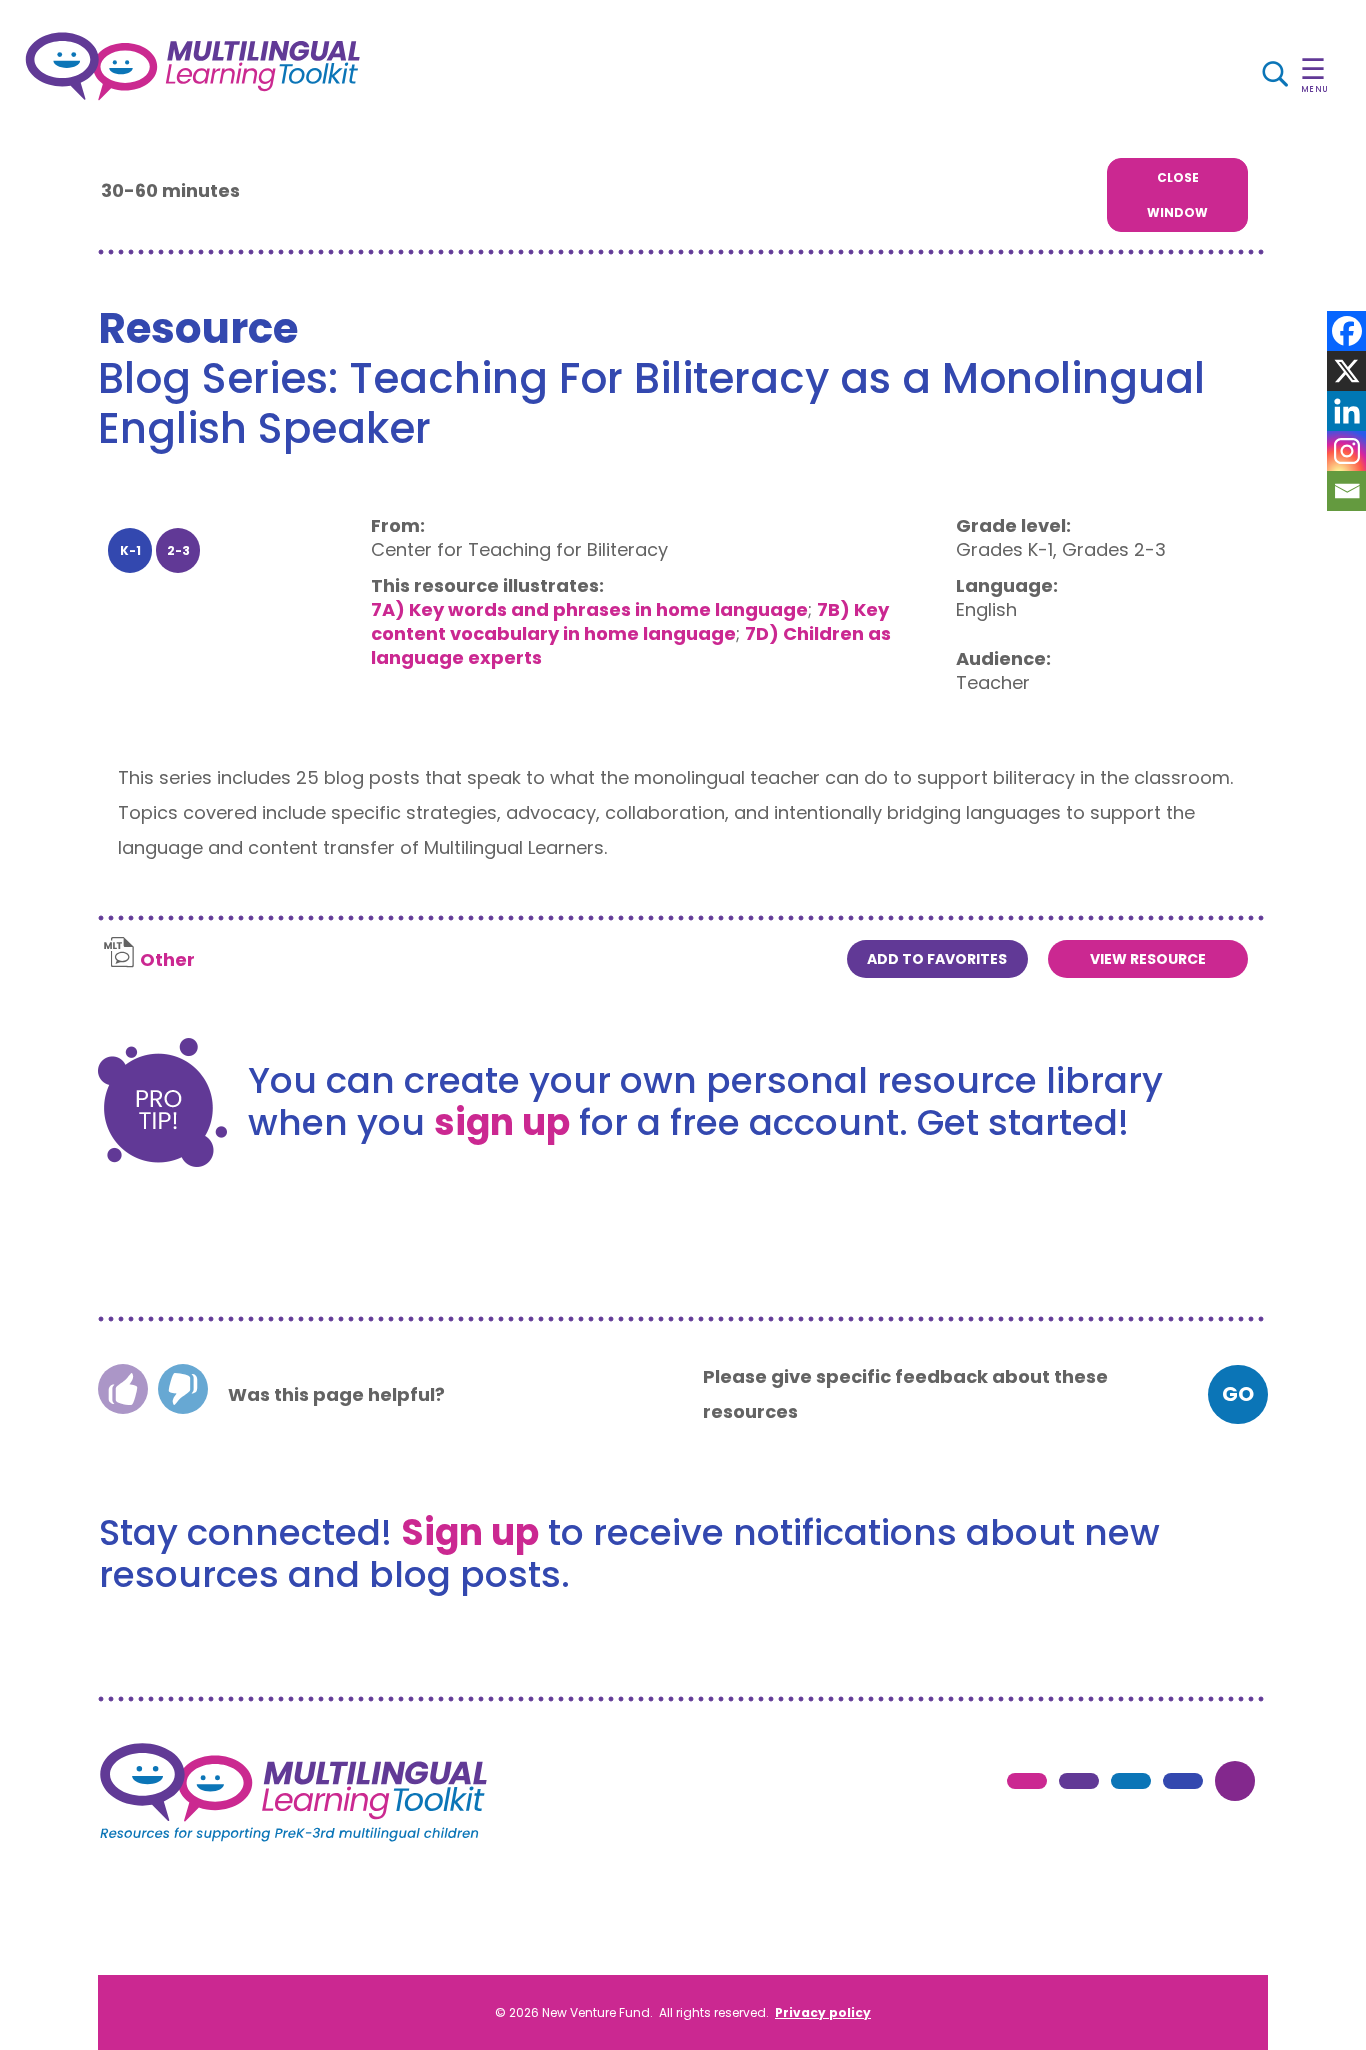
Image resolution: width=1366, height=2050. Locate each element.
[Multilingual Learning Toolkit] (192, 66)
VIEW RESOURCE (1148, 959)
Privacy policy (823, 2012)
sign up (502, 1122)
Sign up (470, 1532)
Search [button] (710, 75)
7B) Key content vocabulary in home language (630, 621)
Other (167, 959)
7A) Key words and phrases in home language (589, 609)
